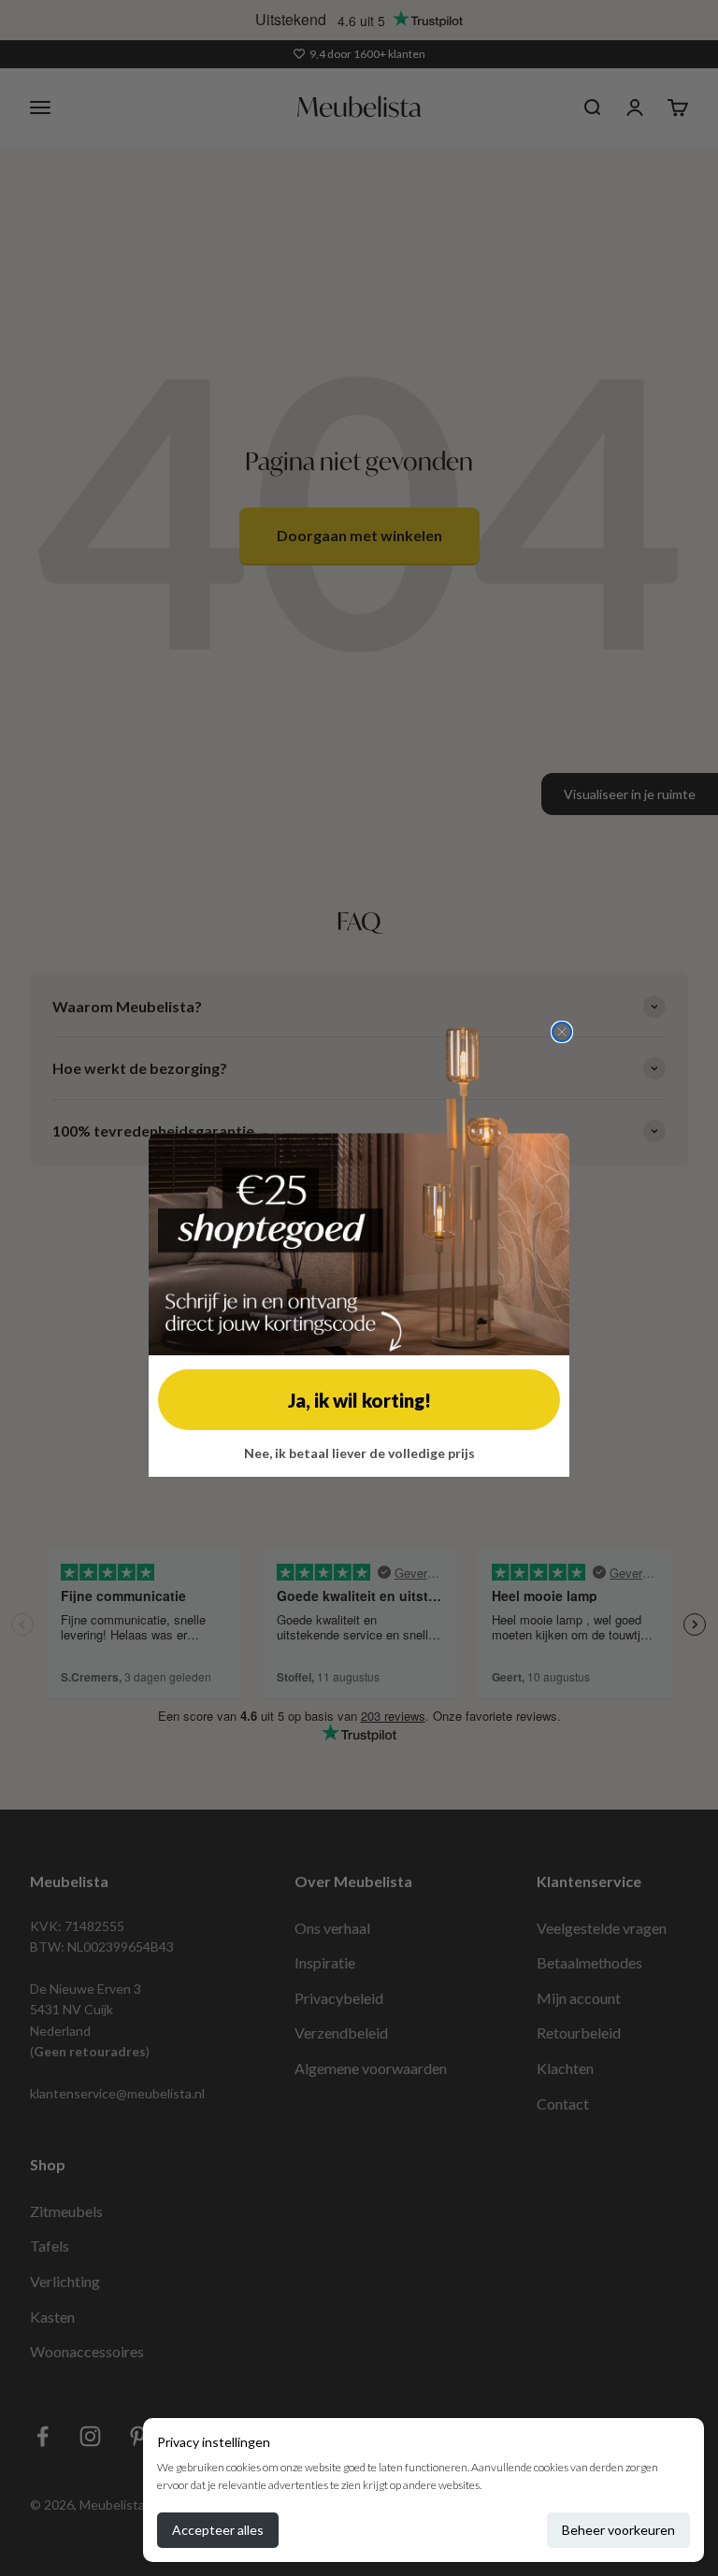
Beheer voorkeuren (618, 2530)
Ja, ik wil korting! (359, 1400)
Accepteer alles (218, 2530)
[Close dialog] (562, 1032)
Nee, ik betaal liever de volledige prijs (359, 1453)
